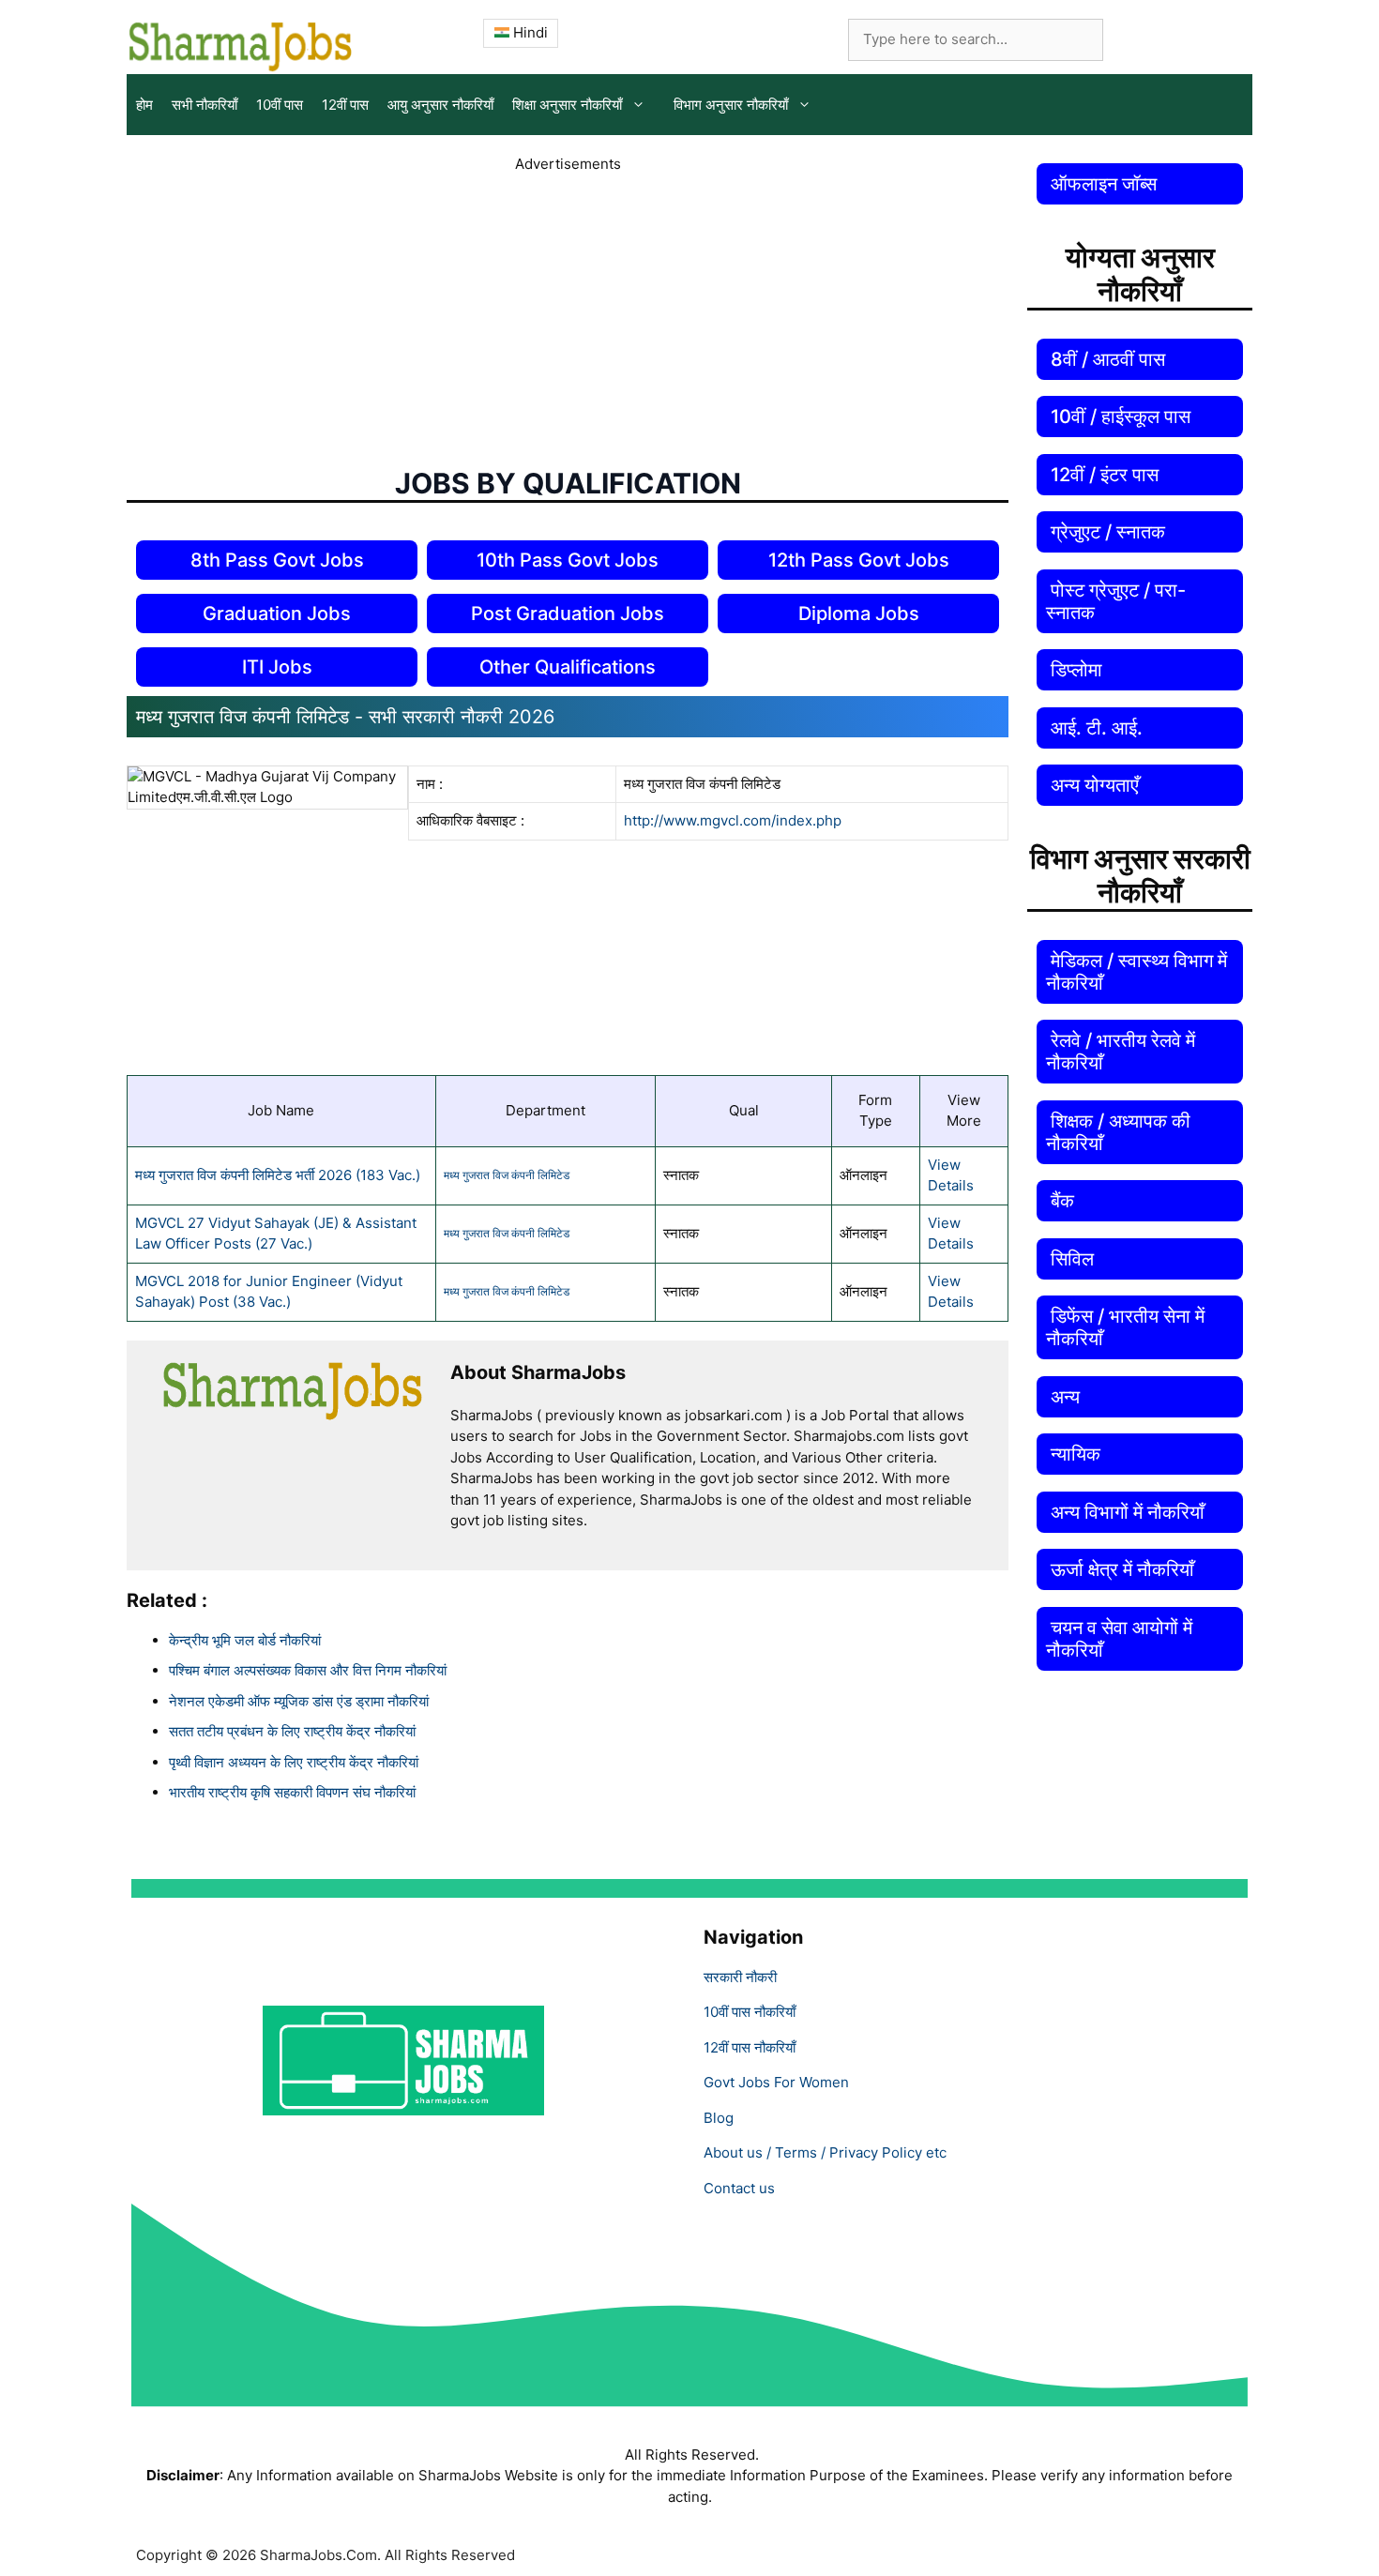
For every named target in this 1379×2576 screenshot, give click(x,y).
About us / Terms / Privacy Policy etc (825, 2152)
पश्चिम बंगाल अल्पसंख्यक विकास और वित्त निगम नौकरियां (308, 1670)
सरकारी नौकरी (740, 1977)
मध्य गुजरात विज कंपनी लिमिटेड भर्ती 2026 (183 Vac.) (278, 1175)
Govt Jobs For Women (776, 2082)
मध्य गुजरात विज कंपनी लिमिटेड (507, 1175)
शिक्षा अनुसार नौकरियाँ (567, 105)
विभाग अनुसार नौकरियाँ (731, 105)
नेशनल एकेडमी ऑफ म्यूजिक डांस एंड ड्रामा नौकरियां (299, 1701)
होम (144, 105)
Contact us (739, 2188)
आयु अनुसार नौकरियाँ (440, 105)
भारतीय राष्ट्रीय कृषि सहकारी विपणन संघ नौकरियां (292, 1792)
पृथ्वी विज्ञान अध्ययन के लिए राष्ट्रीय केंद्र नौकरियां (294, 1762)
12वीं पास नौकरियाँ (750, 2047)
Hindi (529, 32)
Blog (719, 2118)
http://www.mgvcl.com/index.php (733, 820)
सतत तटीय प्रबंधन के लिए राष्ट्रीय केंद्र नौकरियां (292, 1731)
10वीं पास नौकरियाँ (750, 2012)
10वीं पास (280, 105)
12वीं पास (345, 105)
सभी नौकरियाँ (205, 105)
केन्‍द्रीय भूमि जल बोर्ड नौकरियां (245, 1640)
